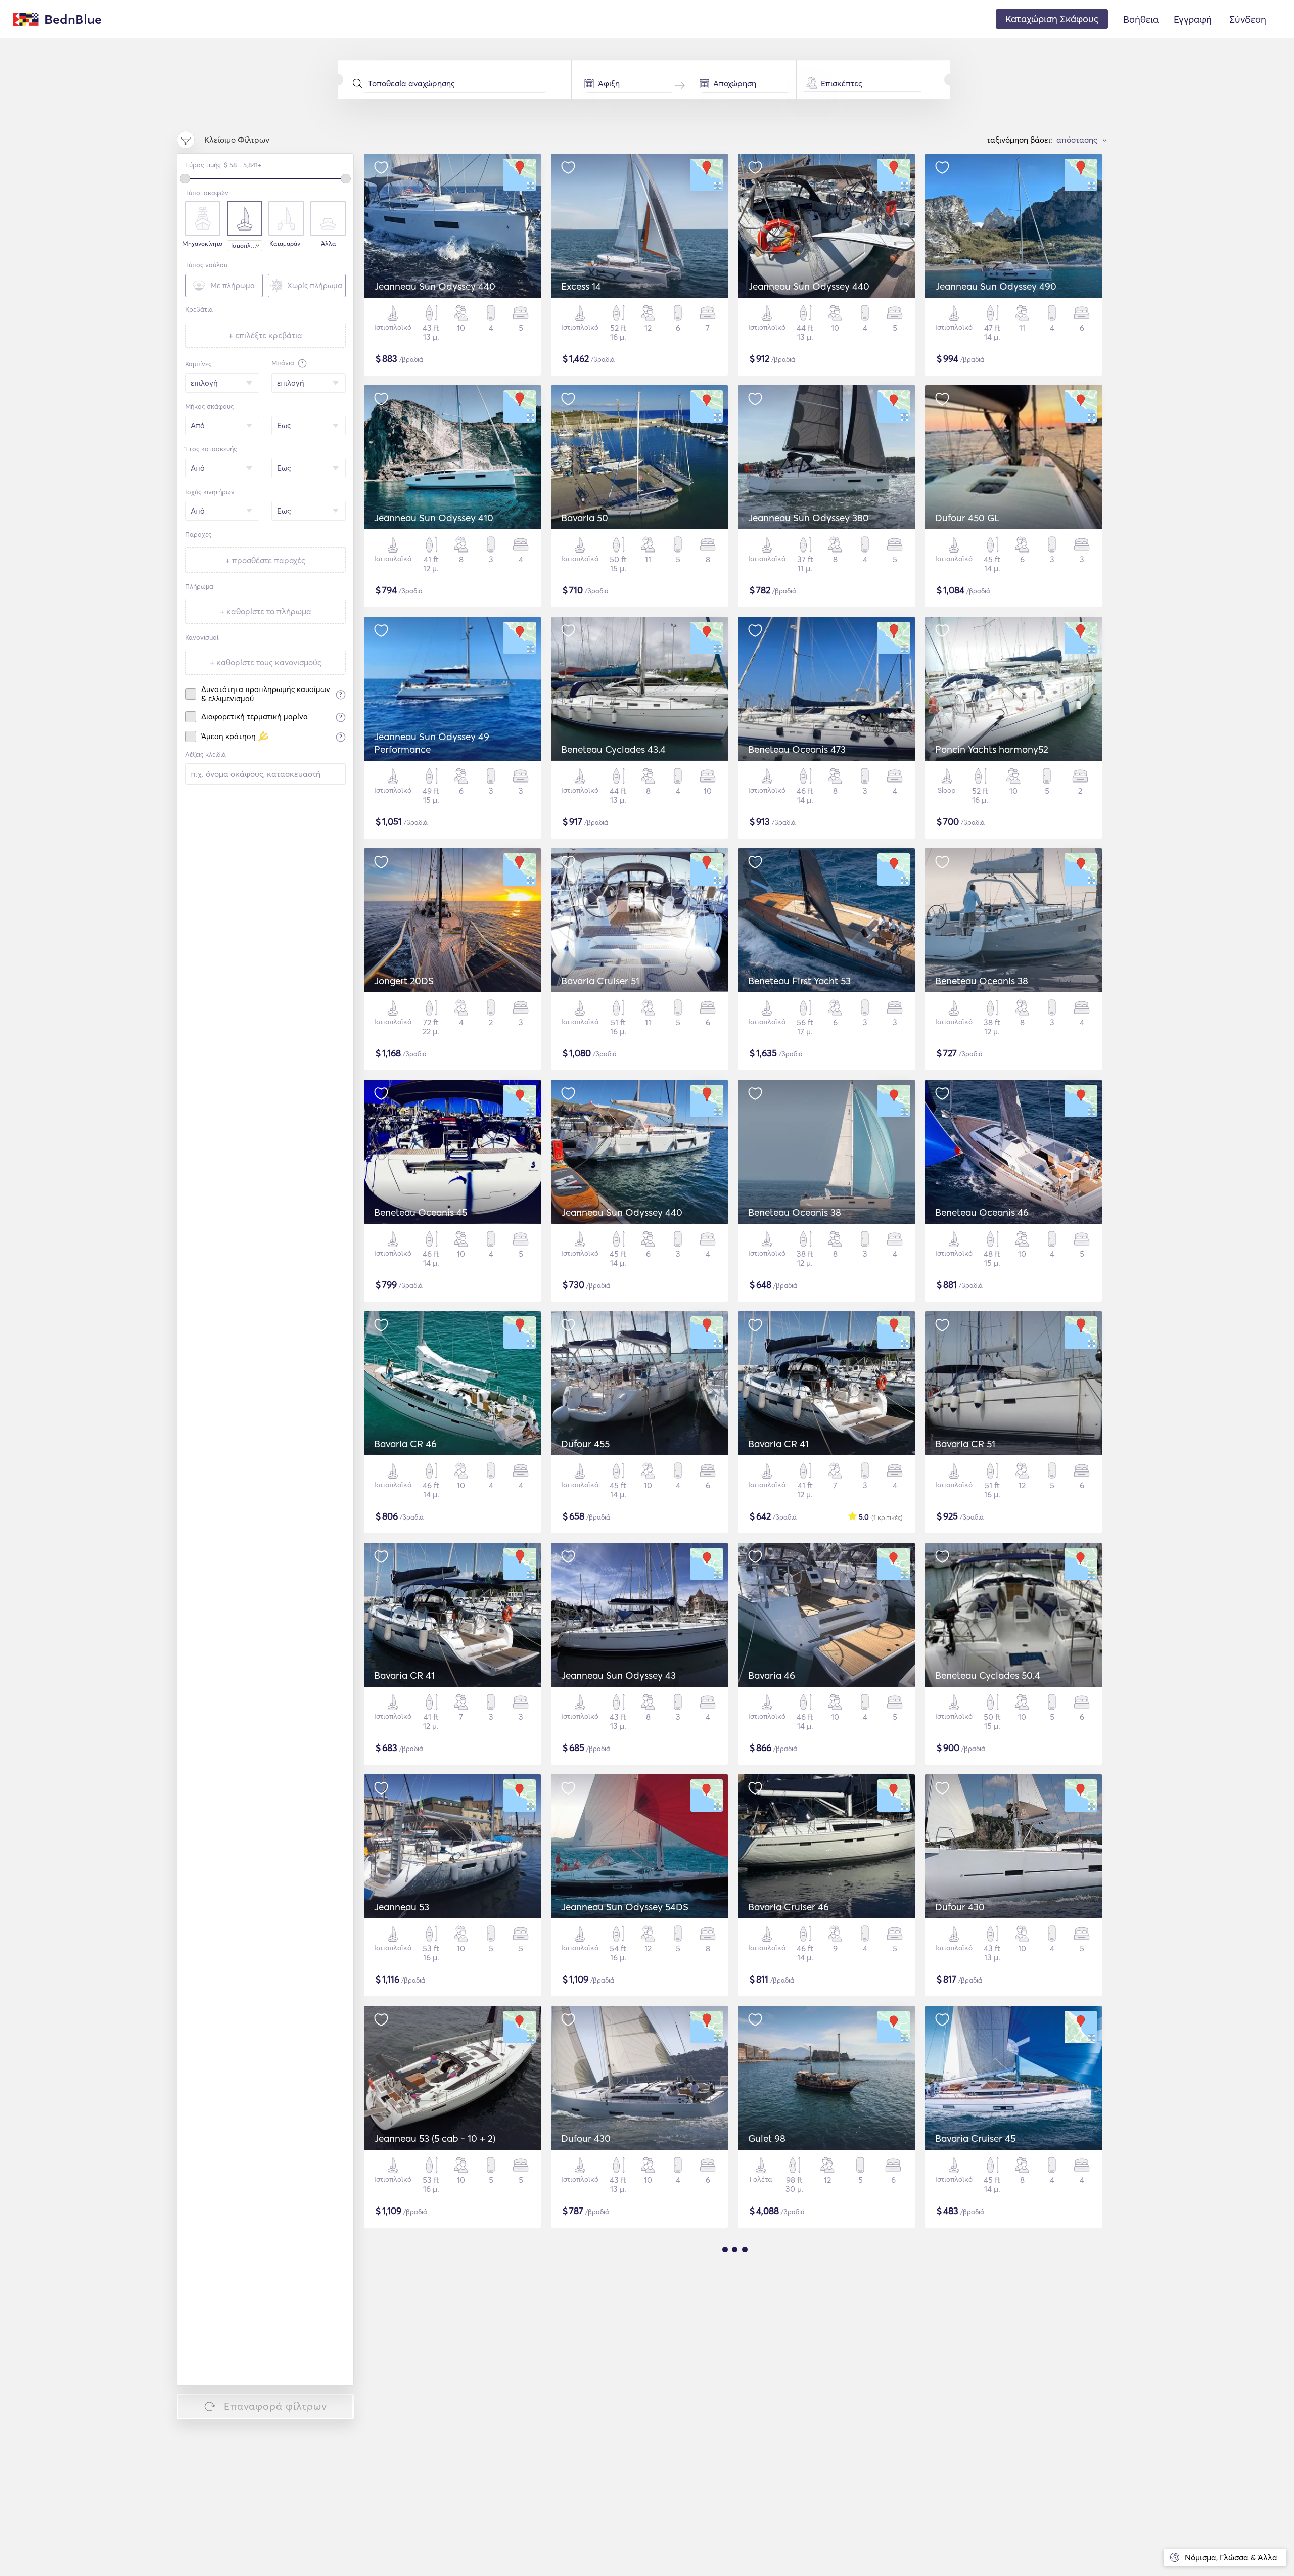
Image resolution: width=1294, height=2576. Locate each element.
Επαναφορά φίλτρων (275, 2406)
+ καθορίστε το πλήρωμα (266, 611)
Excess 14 (581, 286)
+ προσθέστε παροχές (265, 560)
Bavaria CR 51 (965, 1444)
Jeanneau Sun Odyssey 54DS (625, 1907)
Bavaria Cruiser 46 (789, 1907)
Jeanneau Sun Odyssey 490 (996, 286)
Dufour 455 (585, 1444)
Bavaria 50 (585, 518)
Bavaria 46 (772, 1675)
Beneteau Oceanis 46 (982, 1212)
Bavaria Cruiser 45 (975, 2138)
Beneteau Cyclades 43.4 (613, 749)
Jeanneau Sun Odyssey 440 (435, 286)
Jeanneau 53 (402, 1907)
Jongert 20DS (404, 981)
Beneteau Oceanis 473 (797, 749)
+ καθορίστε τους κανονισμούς (266, 662)
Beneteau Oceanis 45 (421, 1212)
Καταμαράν (285, 244)
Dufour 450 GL (967, 518)
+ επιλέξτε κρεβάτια (265, 335)
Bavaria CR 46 (405, 1444)
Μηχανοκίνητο (201, 244)
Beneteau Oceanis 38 (982, 981)
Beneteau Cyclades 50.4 (988, 1675)
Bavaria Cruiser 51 (600, 981)
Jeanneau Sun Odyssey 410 (434, 518)
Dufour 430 (960, 1907)
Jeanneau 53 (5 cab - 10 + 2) (435, 2138)
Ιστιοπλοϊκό (247, 245)
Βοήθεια (1141, 19)
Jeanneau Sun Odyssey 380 (808, 518)
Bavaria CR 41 (778, 1444)
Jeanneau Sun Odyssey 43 (618, 1675)
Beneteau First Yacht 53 (799, 981)
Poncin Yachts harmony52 (992, 749)
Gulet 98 (767, 2138)
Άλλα (328, 244)
